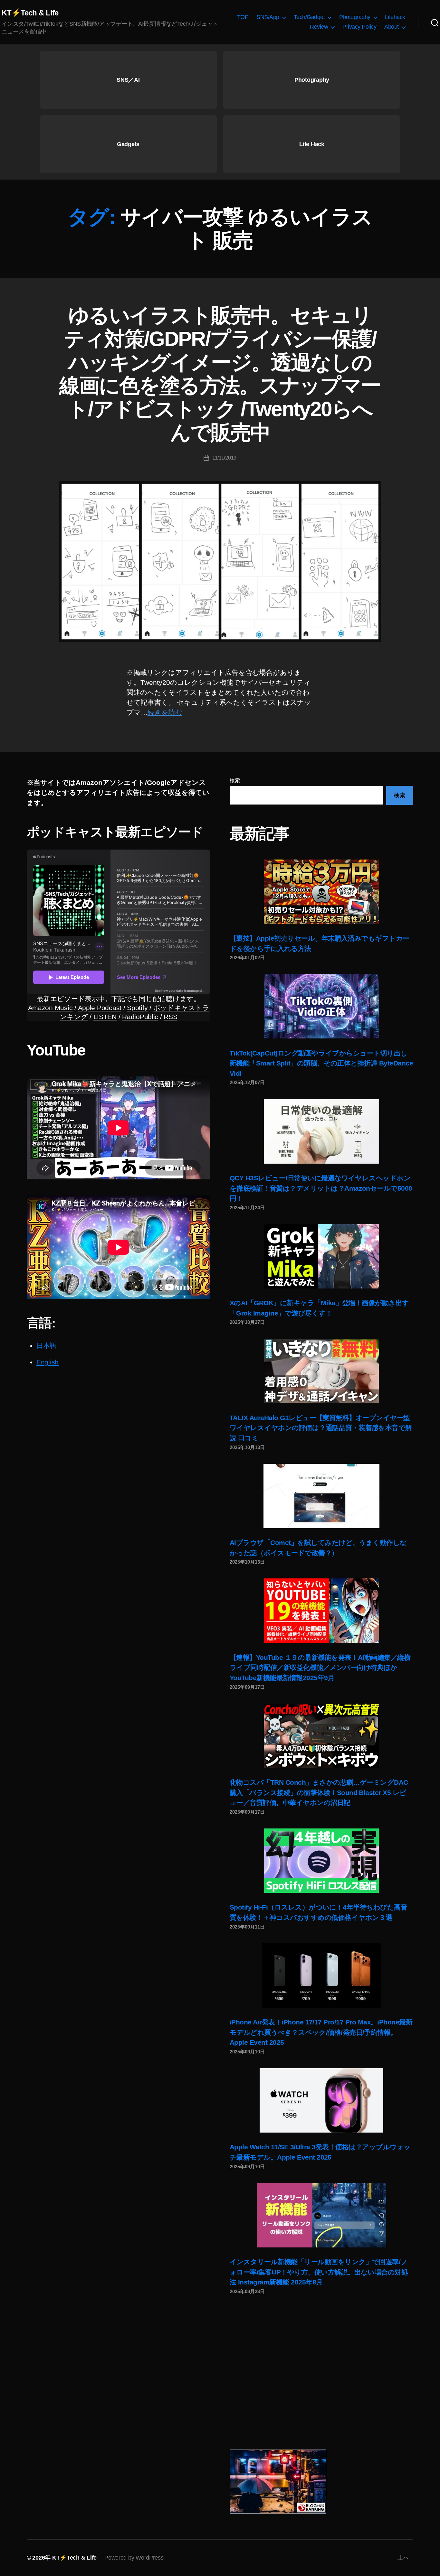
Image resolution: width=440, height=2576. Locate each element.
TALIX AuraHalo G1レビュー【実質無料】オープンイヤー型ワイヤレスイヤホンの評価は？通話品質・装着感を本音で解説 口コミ (321, 1428)
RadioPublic (140, 1017)
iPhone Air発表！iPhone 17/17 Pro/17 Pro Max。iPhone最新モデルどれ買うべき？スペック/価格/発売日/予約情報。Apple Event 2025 (321, 2032)
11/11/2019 (224, 458)
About (392, 27)
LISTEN (105, 1017)
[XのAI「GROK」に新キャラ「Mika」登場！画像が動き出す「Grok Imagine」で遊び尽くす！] (321, 1256)
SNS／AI (128, 80)
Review (319, 27)
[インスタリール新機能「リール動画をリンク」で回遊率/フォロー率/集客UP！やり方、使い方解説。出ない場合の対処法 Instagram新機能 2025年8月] (321, 2215)
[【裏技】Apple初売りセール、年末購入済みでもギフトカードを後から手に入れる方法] (321, 892)
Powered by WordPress (134, 2558)
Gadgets (128, 144)
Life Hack (312, 144)
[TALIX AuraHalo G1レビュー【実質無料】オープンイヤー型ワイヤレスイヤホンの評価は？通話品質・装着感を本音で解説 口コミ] (321, 1371)
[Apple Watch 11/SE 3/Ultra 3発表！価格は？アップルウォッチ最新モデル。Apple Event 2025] (321, 2100)
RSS (170, 1017)
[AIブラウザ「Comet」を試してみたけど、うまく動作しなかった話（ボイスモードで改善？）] (321, 1496)
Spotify (137, 1008)
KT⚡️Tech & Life (30, 13)
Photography (355, 17)
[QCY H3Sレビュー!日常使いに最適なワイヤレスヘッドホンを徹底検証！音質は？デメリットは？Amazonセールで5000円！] (321, 1131)
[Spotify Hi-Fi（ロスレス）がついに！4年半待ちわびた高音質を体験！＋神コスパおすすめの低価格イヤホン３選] (321, 1861)
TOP (243, 17)
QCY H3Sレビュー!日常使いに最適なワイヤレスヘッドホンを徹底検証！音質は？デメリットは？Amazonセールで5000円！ (321, 1188)
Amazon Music (50, 1008)
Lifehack (395, 17)
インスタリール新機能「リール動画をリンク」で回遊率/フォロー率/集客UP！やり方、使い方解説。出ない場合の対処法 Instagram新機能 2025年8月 (319, 2272)
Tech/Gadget (309, 17)
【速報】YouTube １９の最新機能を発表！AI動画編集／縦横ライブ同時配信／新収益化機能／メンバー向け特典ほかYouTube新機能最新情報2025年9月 (320, 1668)
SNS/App (268, 17)
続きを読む (165, 712)
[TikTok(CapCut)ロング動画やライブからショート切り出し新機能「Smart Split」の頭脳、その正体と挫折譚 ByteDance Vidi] (321, 1006)
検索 (235, 781)
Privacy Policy (359, 27)
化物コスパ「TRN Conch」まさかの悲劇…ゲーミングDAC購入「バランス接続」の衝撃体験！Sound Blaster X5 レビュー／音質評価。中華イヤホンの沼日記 (319, 1792)
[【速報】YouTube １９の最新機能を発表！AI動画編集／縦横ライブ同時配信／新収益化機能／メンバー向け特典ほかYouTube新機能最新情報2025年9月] (321, 1611)
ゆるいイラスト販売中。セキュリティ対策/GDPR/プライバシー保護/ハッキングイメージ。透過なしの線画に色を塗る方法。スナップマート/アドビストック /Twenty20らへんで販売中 (220, 374)
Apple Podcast (100, 1008)
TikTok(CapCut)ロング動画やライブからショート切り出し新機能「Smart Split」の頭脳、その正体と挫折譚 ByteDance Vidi (321, 1063)
